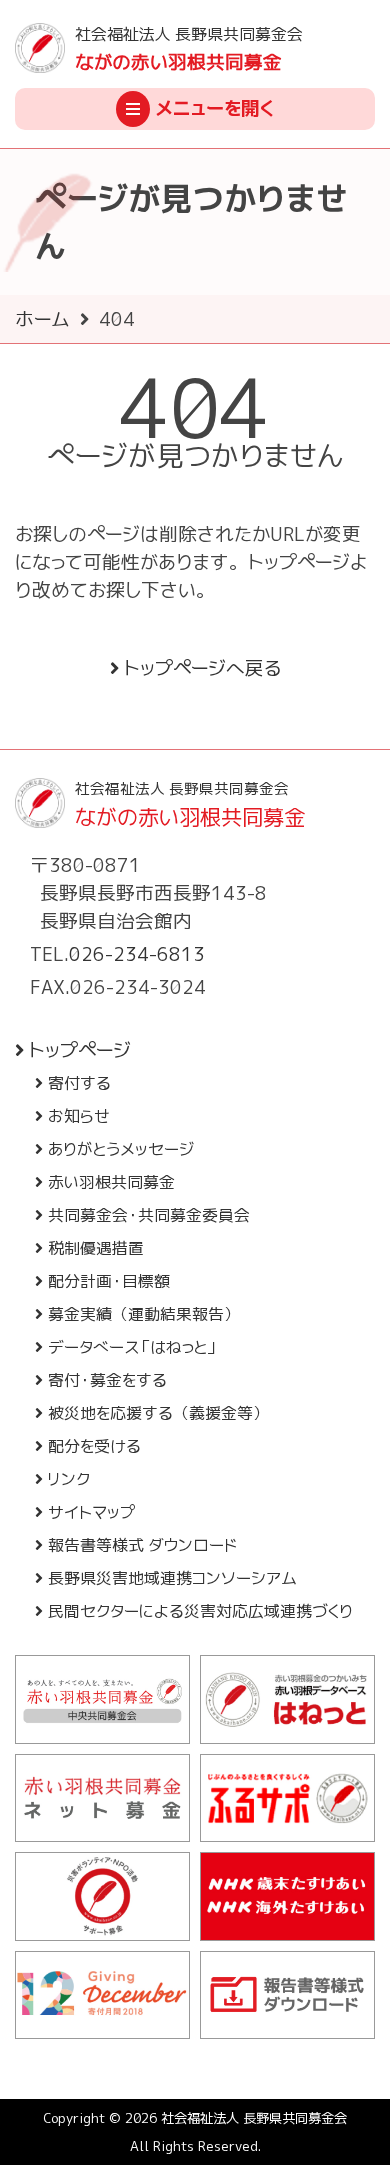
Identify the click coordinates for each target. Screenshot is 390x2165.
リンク (69, 1479)
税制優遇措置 (96, 1248)
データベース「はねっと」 (133, 1347)
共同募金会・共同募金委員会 (149, 1215)
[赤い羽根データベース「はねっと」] (287, 1699)
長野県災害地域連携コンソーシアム (172, 1578)
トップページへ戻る (202, 668)
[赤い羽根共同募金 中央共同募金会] (102, 1699)
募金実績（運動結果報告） (144, 1314)
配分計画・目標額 (109, 1281)
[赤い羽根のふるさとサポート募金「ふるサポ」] (287, 1798)
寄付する (79, 1083)
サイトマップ (92, 1512)
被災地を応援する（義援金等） (158, 1413)
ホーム (42, 319)
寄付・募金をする (107, 1380)
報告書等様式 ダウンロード (142, 1545)
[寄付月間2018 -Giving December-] (102, 1995)
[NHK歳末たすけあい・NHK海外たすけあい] (287, 1896)
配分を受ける (94, 1446)
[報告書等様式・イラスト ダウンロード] (287, 1995)
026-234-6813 (137, 954)
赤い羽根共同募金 (111, 1182)
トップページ (80, 1050)
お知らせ (79, 1116)
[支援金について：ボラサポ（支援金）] (102, 1896)
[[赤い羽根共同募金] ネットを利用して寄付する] (102, 1798)
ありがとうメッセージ (121, 1149)
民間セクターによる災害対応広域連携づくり (200, 1611)
